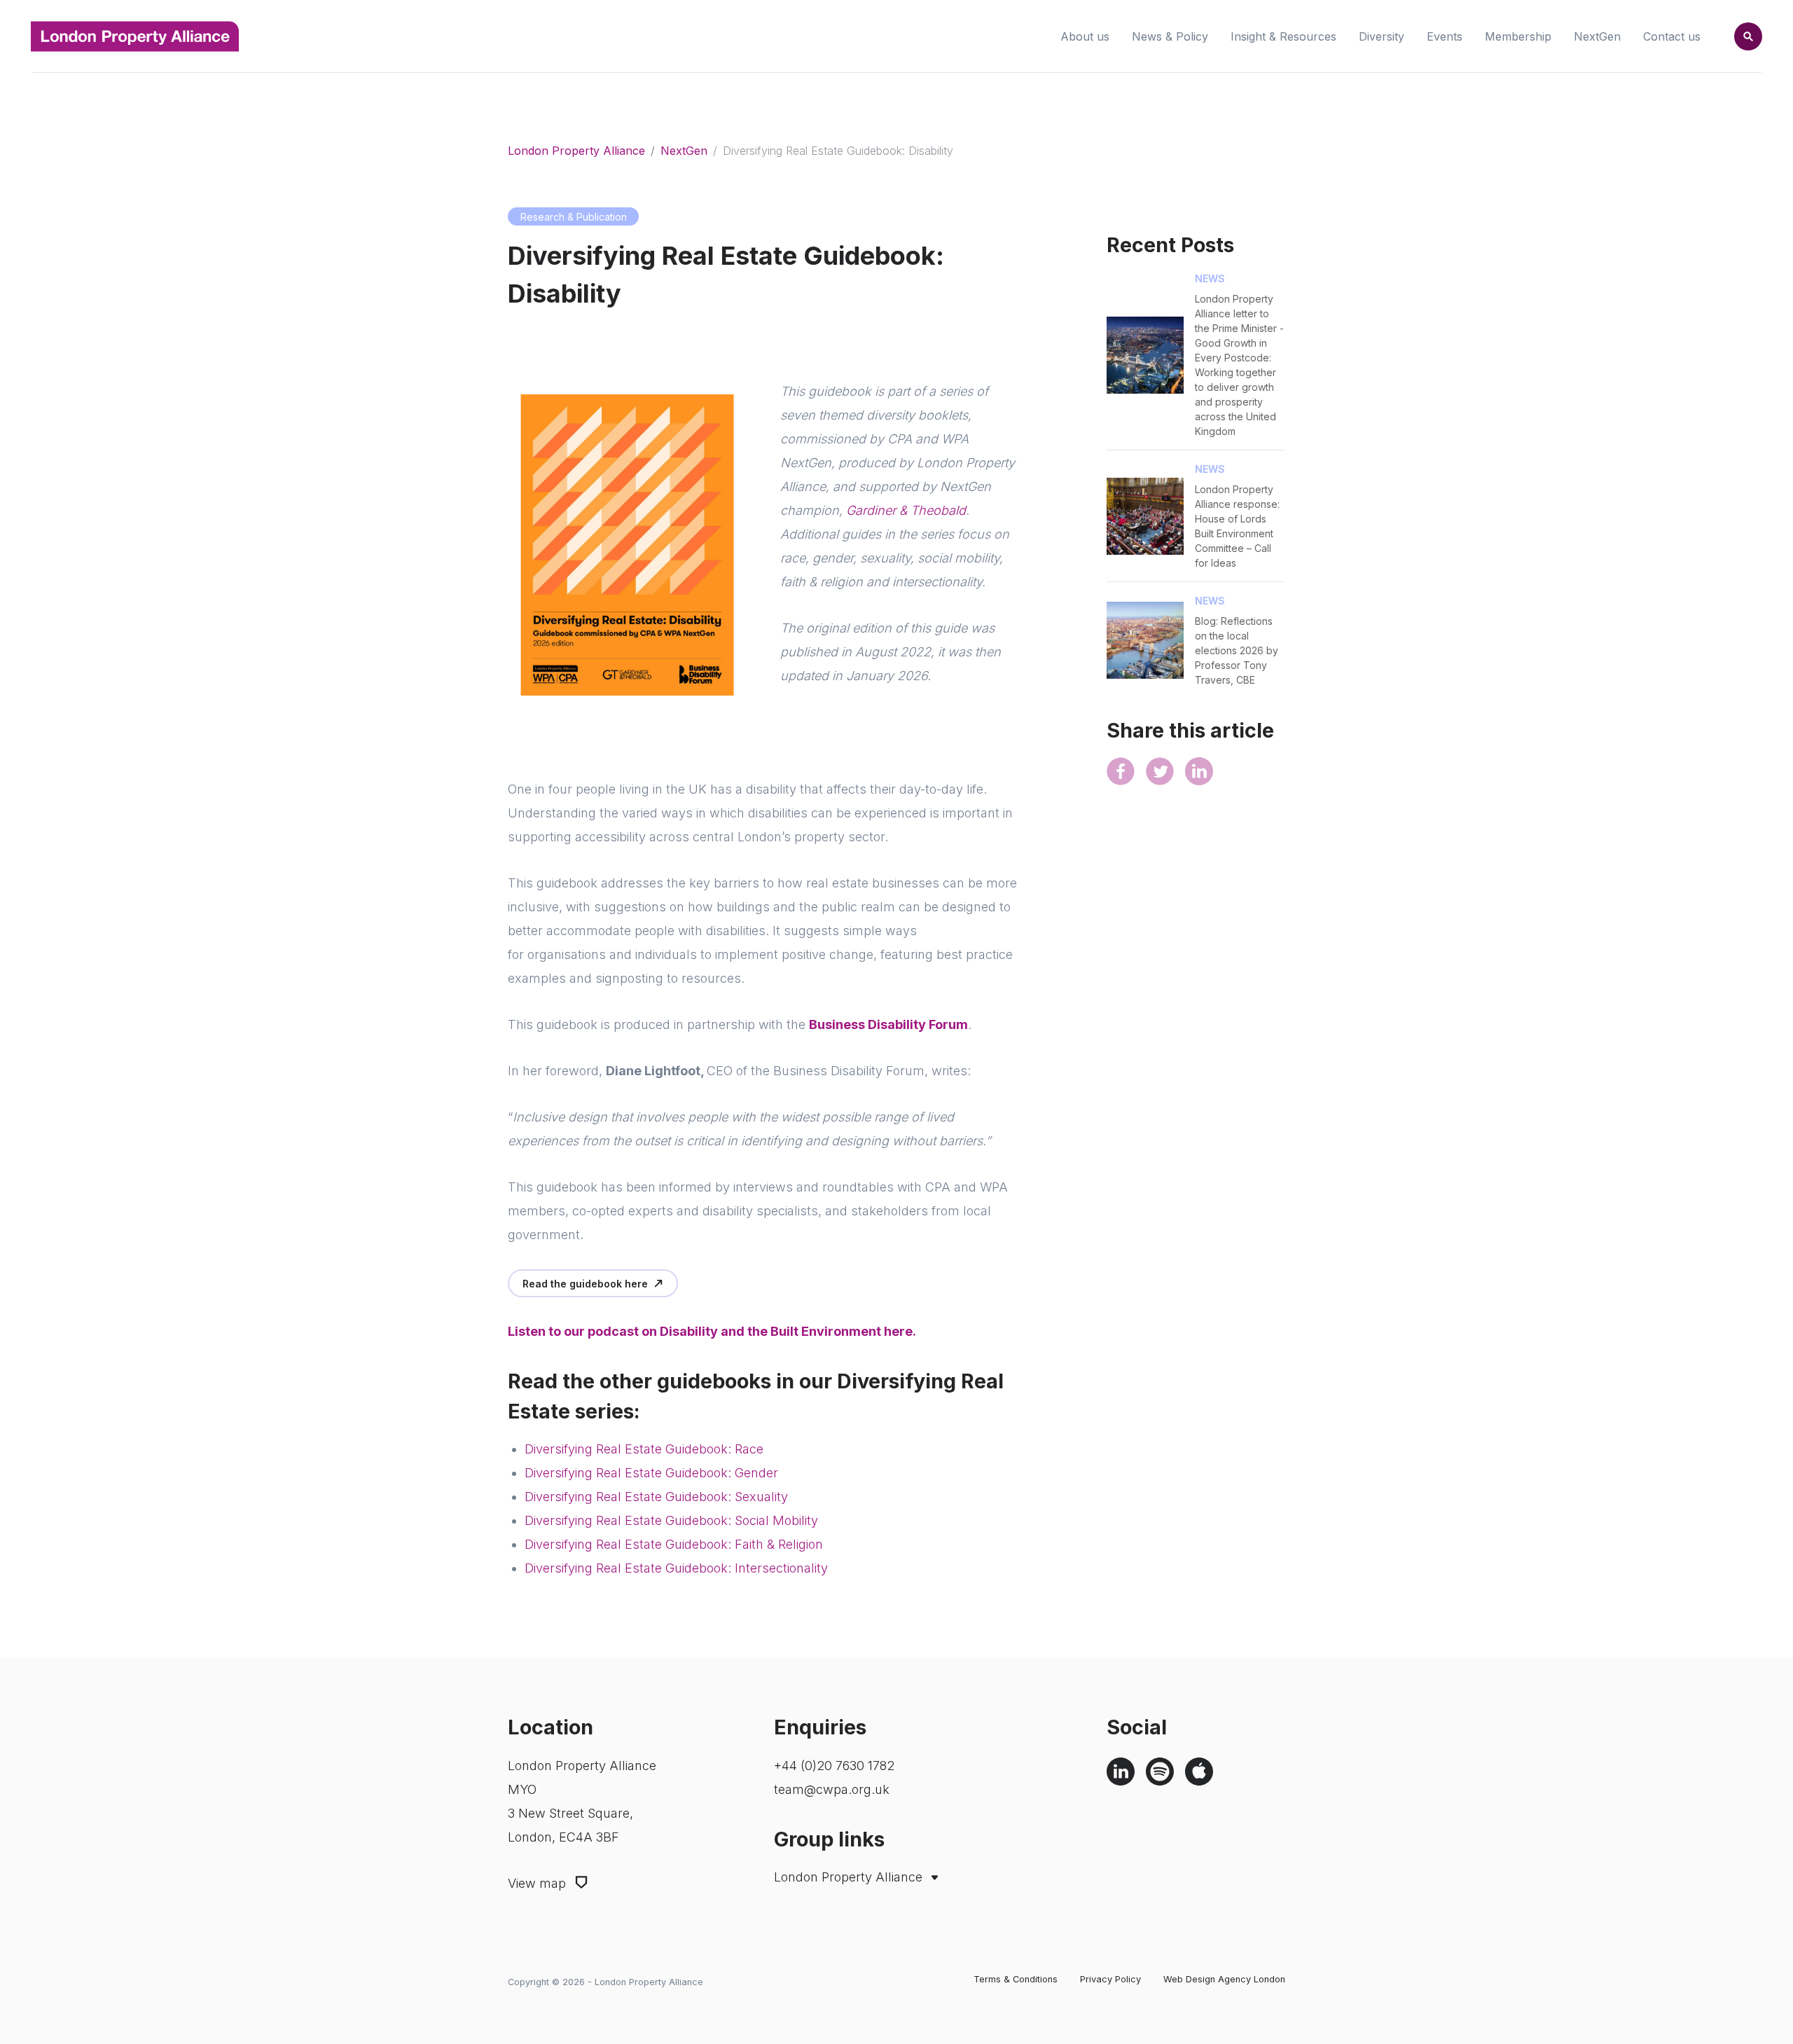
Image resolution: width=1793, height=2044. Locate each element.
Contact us (1672, 36)
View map (539, 1883)
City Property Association (855, 1905)
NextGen (1597, 36)
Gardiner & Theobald (906, 510)
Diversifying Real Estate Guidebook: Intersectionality (676, 1568)
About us (1085, 36)
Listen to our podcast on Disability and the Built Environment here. (713, 1331)
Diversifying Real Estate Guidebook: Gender (651, 1473)
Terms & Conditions (1016, 1979)
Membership (1518, 36)
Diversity (1382, 36)
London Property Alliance (576, 151)
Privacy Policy (1110, 1979)
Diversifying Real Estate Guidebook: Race (644, 1449)
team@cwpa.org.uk (832, 1789)
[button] (1748, 36)
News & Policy (1170, 36)
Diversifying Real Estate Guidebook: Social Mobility (671, 1520)
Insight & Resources (1283, 36)
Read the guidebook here (585, 1284)
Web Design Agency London (1224, 1979)
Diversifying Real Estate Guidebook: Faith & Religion (674, 1544)
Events (1445, 36)
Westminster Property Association (876, 1924)
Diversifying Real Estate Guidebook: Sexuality (656, 1497)
